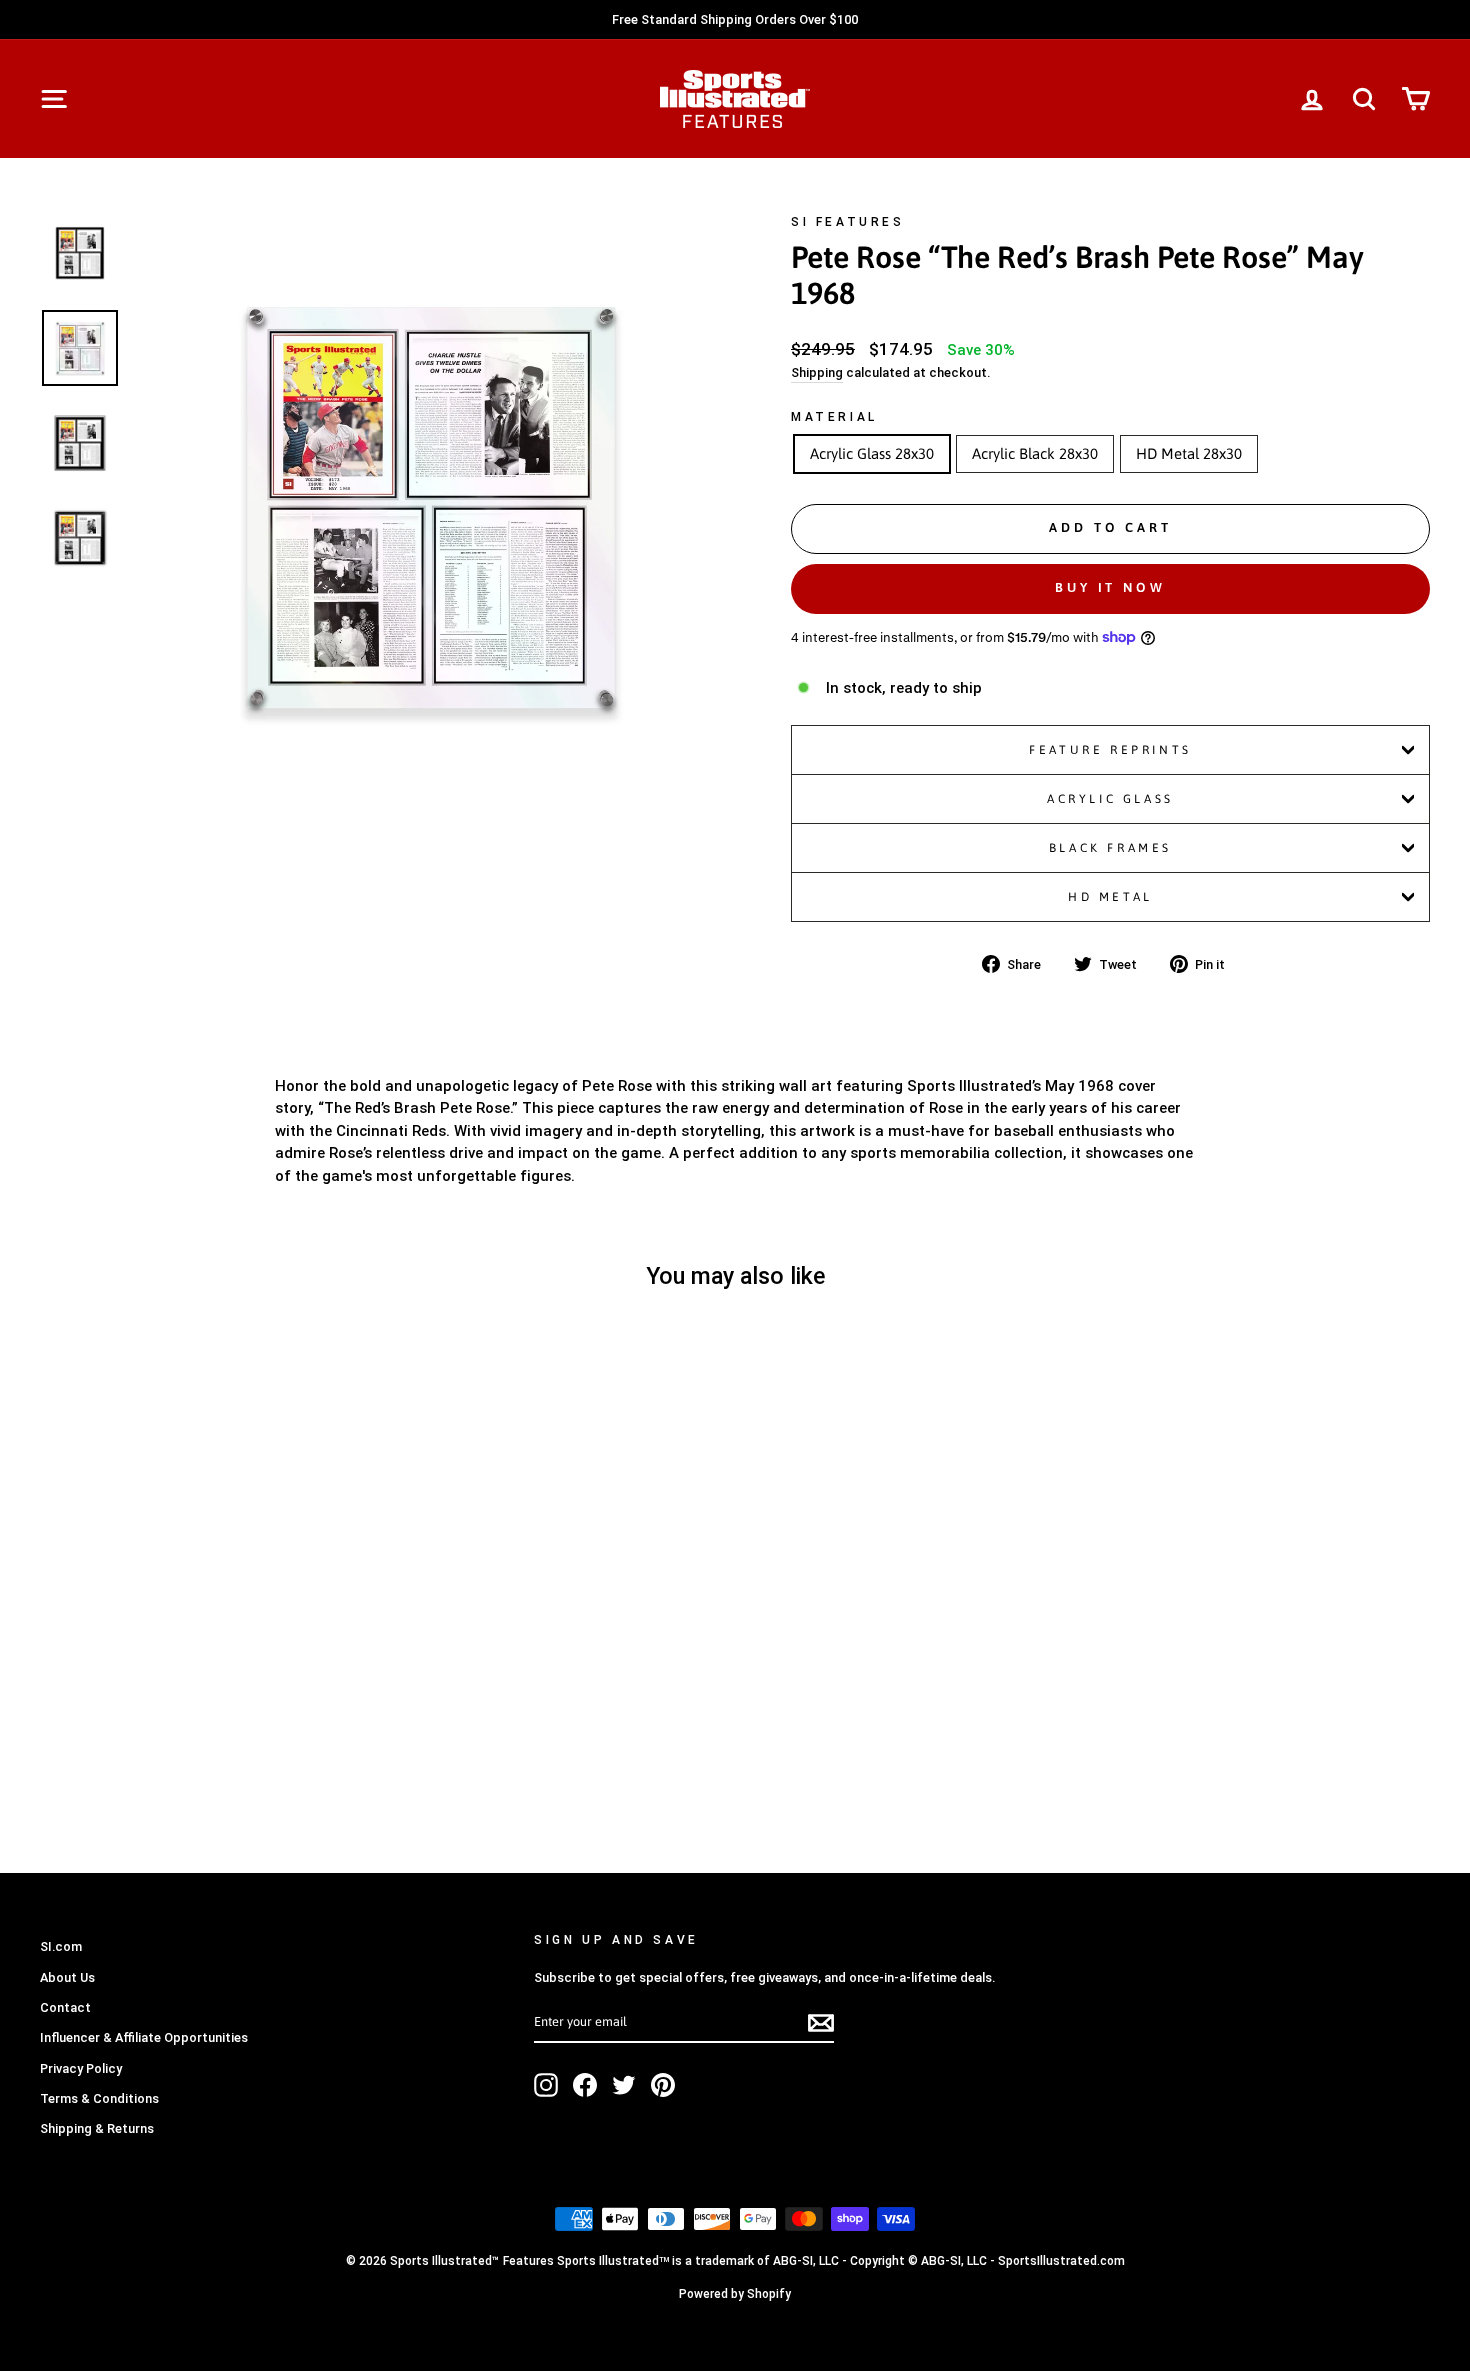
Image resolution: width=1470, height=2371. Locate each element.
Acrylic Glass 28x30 (872, 453)
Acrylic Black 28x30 (1035, 453)
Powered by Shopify (735, 2294)
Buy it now (1110, 587)
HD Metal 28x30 (1189, 453)
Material (834, 417)
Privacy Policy (81, 2068)
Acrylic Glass (1110, 799)
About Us (67, 1977)
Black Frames (1110, 848)
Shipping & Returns (97, 2128)
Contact (65, 2007)
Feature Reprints (1110, 750)
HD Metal (1110, 897)
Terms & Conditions (99, 2098)
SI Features (848, 222)
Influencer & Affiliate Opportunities (144, 2037)
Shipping (817, 372)
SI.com (61, 1946)
